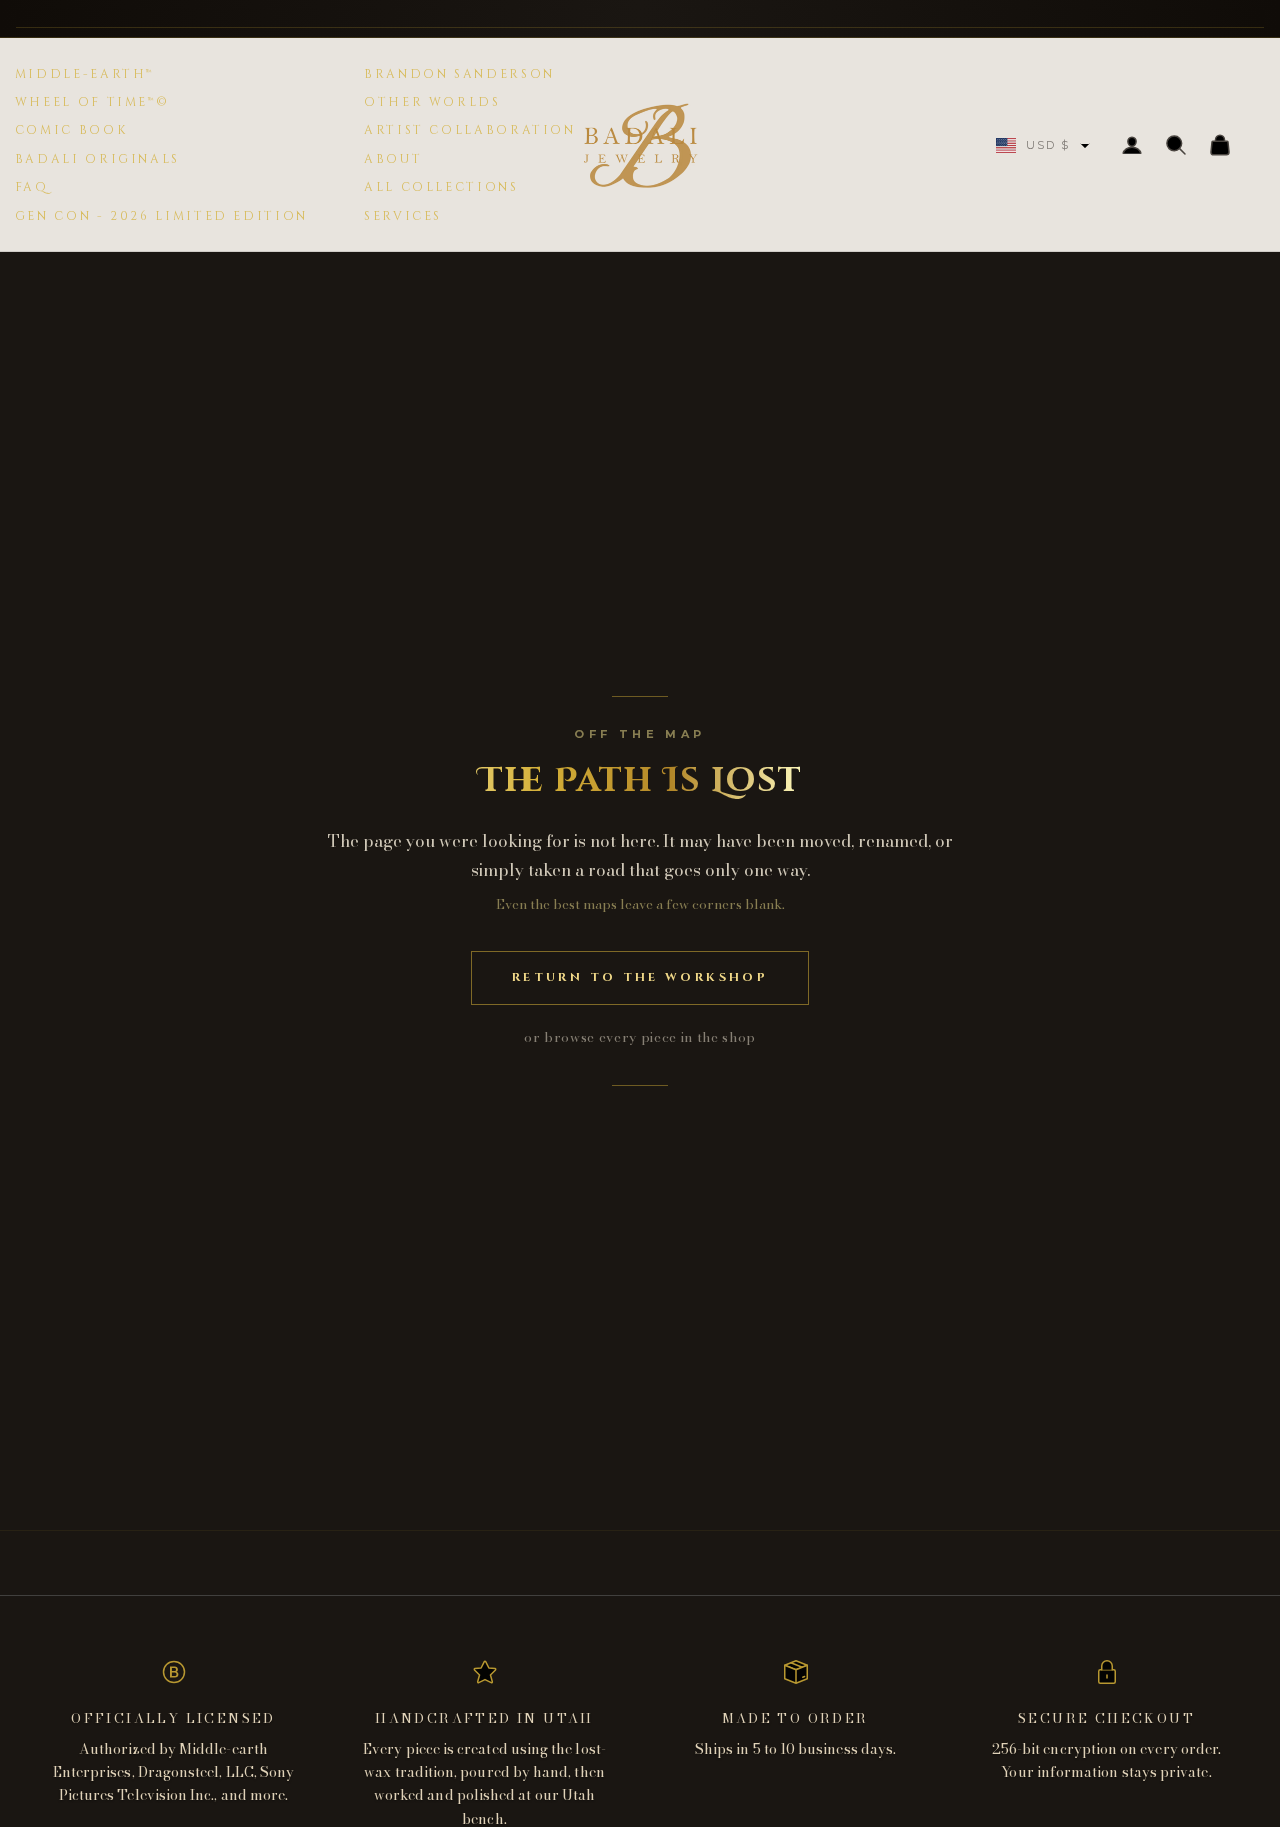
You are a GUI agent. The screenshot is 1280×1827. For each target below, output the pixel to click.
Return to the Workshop (640, 977)
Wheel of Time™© (92, 102)
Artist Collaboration (470, 130)
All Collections (441, 187)
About (393, 159)
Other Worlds (432, 102)
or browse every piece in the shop (640, 1037)
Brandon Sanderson (459, 74)
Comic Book (71, 130)
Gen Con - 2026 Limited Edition (161, 216)
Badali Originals (97, 159)
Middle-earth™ (84, 74)
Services (403, 216)
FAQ (32, 187)
